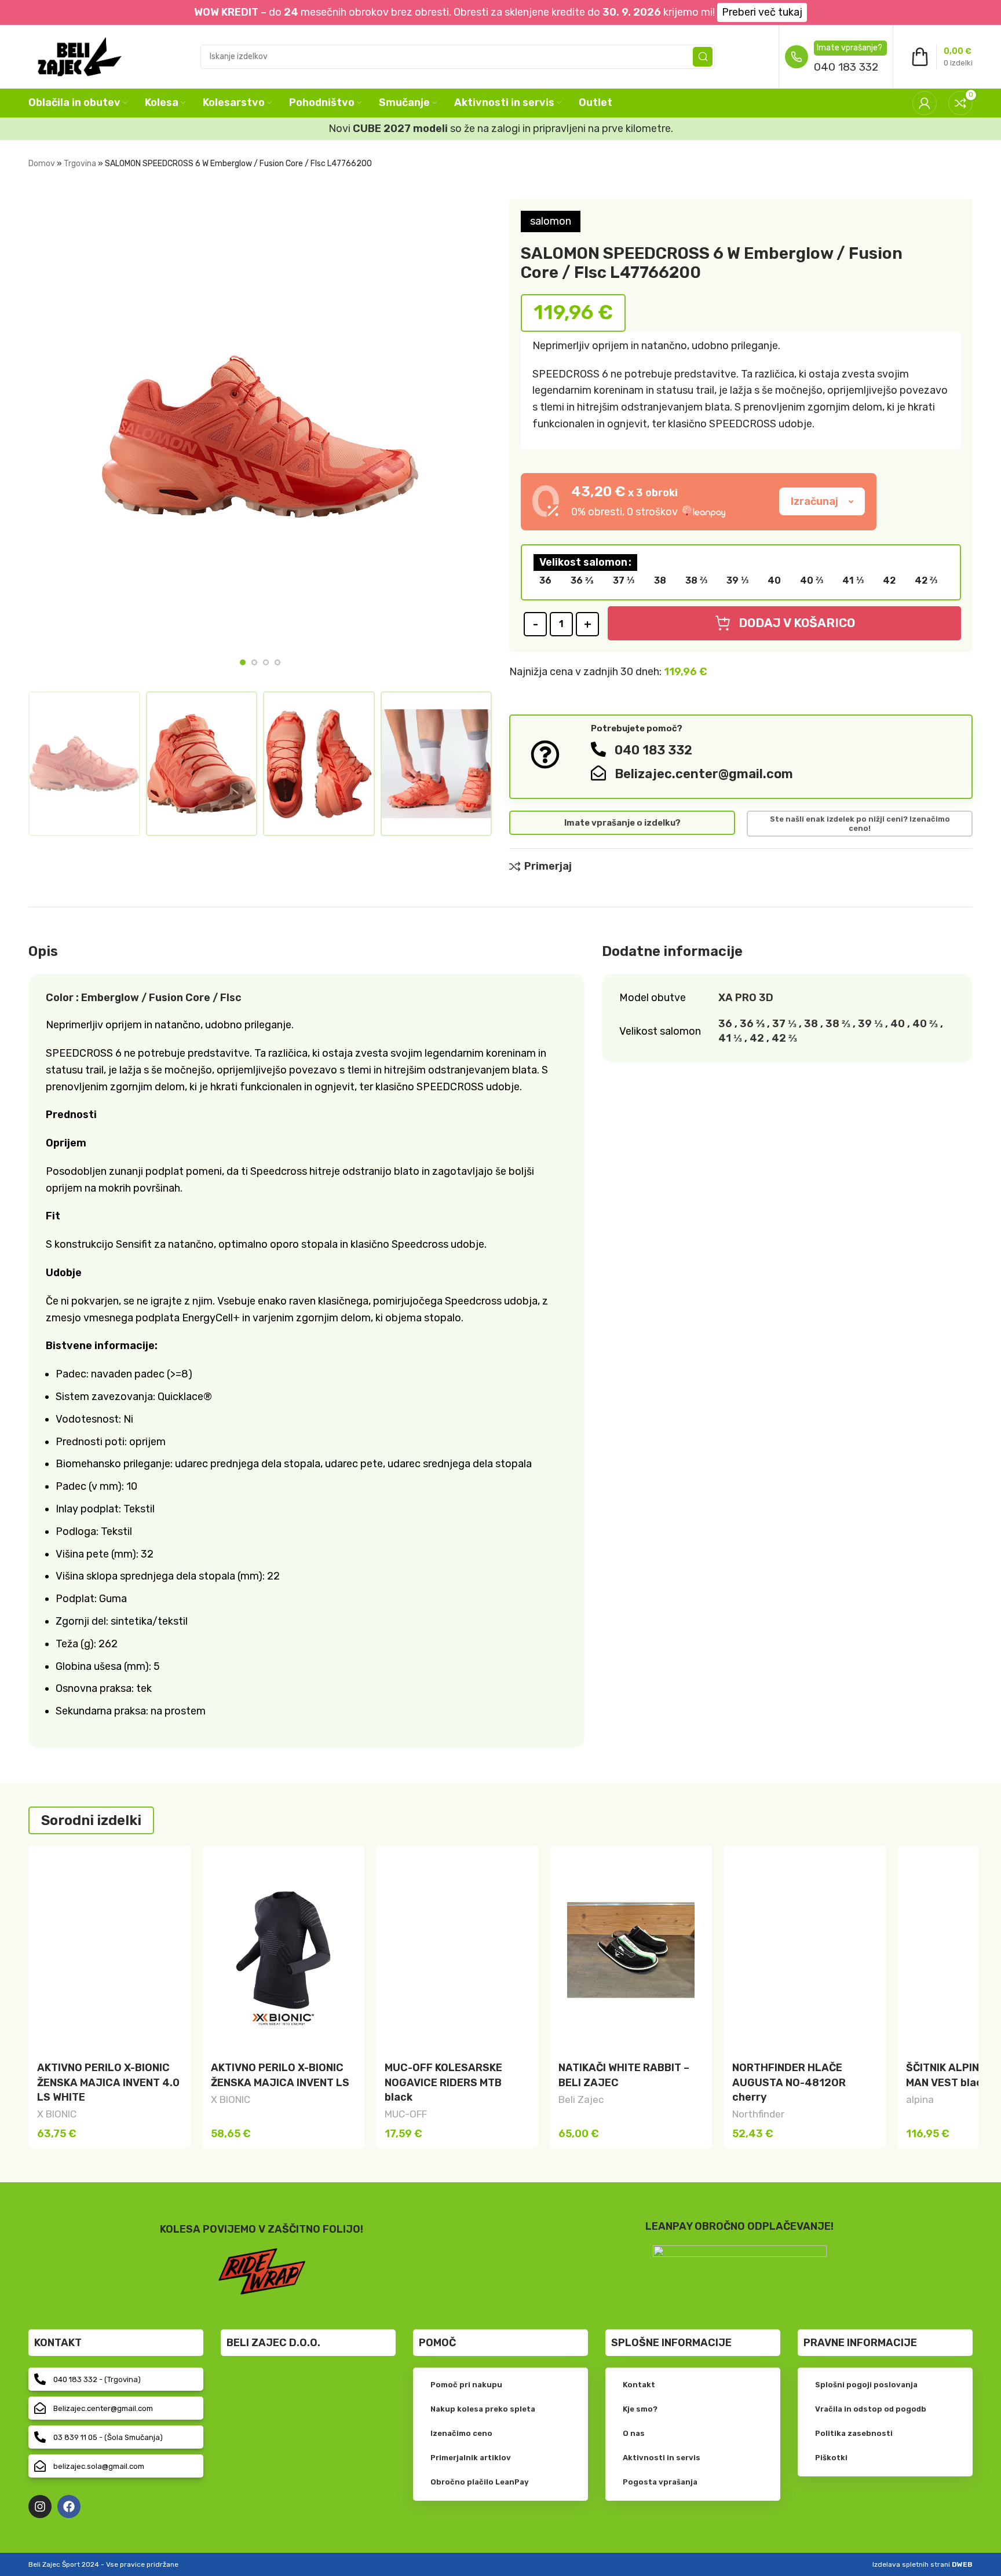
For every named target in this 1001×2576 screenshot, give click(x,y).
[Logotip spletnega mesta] (80, 56)
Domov (42, 164)
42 (757, 1038)
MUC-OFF (406, 2114)
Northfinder (758, 2114)
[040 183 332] (598, 749)
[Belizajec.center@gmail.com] (598, 773)
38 (811, 1024)
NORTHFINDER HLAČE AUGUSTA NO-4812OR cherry (789, 2082)
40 (898, 1024)
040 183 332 (846, 67)
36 (725, 1024)
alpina (920, 2099)
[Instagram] (40, 2507)
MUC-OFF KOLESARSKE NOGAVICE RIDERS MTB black (443, 2082)
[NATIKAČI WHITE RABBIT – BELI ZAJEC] (631, 1950)
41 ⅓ (730, 1038)
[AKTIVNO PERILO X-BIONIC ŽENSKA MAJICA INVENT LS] (283, 1950)
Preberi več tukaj (762, 12)
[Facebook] (69, 2507)
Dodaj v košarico (797, 623)
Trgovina (80, 164)
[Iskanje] (703, 57)
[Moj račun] (925, 103)
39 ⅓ (870, 1024)
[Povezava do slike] (740, 2267)
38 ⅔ (838, 1024)
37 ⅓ (784, 1024)
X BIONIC (57, 2114)
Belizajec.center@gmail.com (704, 774)
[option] (243, 662)
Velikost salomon (583, 562)
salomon (551, 221)
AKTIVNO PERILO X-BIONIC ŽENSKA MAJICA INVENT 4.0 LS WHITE (108, 2082)
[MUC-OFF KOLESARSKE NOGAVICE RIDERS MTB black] (457, 1950)
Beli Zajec (581, 2099)
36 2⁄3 (752, 1024)
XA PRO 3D (746, 998)
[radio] (545, 581)
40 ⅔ (925, 1024)
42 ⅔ (784, 1038)
